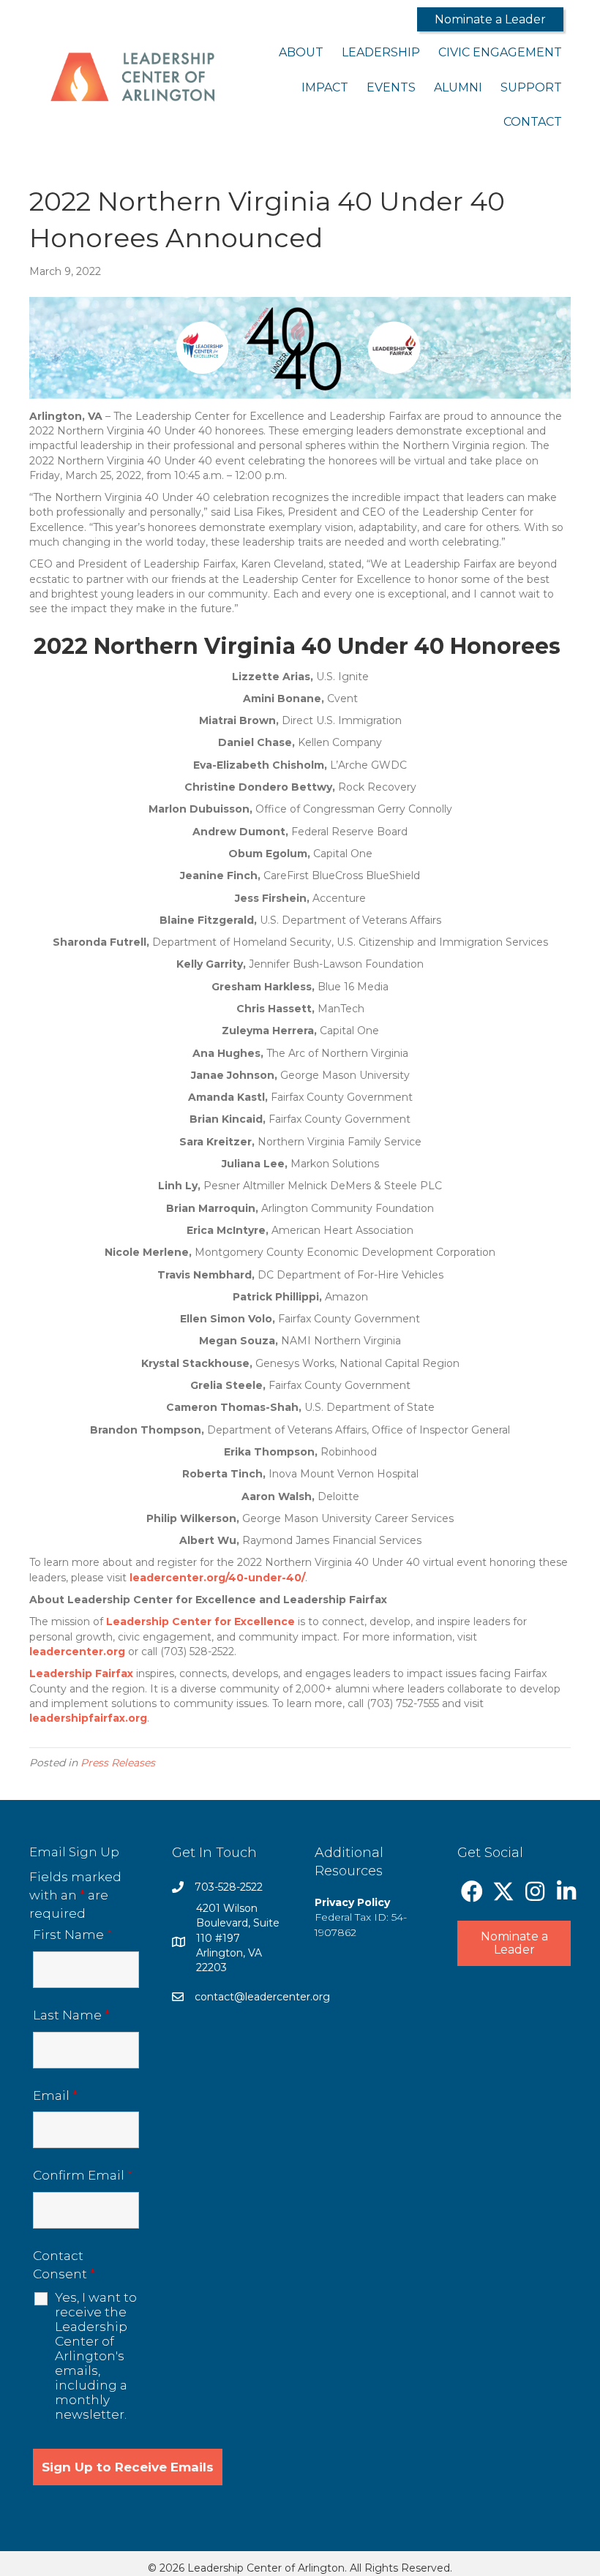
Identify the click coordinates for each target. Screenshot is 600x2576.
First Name (72, 1935)
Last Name (71, 2015)
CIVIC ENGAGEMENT (500, 52)
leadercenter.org (77, 1652)
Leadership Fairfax (81, 1673)
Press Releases (118, 1763)
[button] (490, 19)
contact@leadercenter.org (262, 1997)
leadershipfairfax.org (88, 1718)
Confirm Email (83, 2175)
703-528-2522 (229, 1887)
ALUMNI (458, 87)
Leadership (381, 52)
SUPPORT (531, 87)
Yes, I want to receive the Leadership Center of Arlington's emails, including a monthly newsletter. (96, 2356)
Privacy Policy (352, 1902)
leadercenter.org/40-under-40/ (217, 1578)
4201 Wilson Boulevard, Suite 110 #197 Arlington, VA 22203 (238, 1938)
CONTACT (533, 122)
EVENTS (391, 87)
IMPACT (325, 87)
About (301, 52)
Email (55, 2095)
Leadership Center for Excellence (200, 1622)
